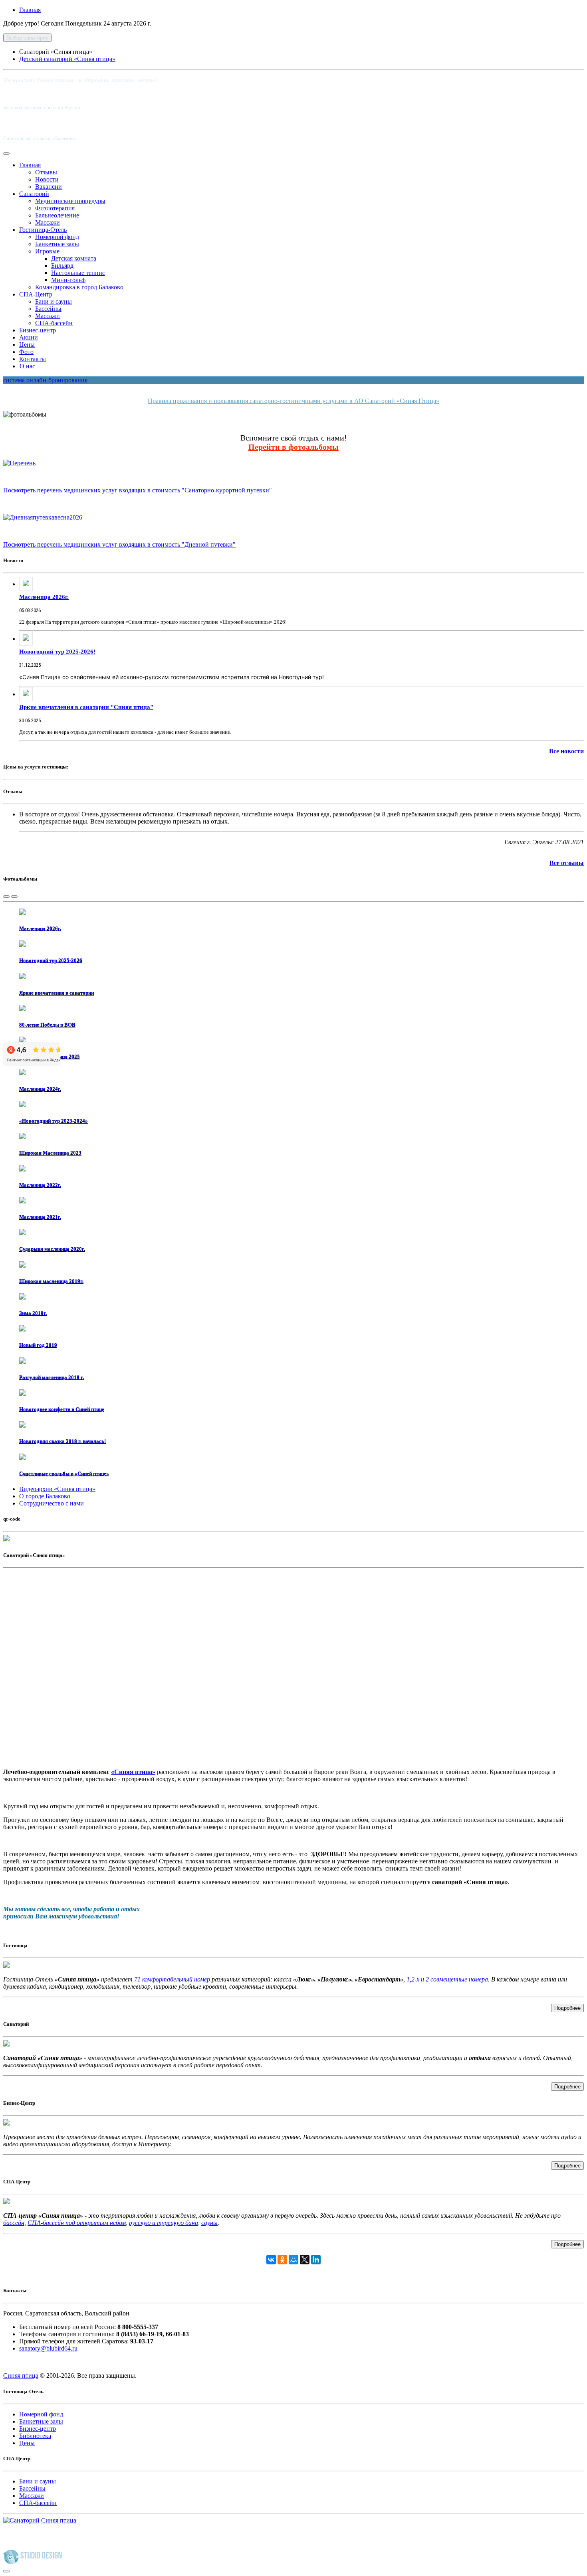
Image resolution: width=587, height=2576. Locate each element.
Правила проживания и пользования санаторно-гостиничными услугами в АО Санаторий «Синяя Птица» (293, 401)
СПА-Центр (36, 294)
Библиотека (35, 2436)
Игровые (47, 251)
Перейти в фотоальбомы (293, 447)
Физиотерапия (55, 208)
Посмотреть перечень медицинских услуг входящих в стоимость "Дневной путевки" (119, 544)
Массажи (48, 222)
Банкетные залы (57, 244)
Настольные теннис (78, 273)
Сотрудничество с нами (52, 1503)
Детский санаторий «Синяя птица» (67, 59)
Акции (29, 337)
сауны (209, 2223)
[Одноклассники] (282, 2260)
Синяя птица (21, 2375)
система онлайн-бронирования (45, 380)
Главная (30, 10)
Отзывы (46, 172)
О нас (27, 366)
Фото (26, 352)
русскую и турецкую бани (164, 2223)
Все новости (566, 751)
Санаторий (34, 194)
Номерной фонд (57, 237)
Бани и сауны (54, 301)
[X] (305, 2260)
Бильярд (62, 266)
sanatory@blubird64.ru (48, 2348)
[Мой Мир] (293, 2260)
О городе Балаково (45, 1496)
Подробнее (567, 2008)
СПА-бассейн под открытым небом (77, 2223)
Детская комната (74, 258)
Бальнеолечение (57, 215)
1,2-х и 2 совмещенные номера (447, 1979)
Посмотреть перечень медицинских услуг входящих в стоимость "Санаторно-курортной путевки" (138, 490)
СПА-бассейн (54, 323)
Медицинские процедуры (70, 201)
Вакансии (49, 187)
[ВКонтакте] (271, 2260)
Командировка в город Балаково (79, 287)
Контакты (33, 359)
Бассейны (48, 309)
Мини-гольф (68, 280)
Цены (27, 345)
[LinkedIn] (316, 2260)
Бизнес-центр (38, 330)
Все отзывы (567, 863)
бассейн (14, 2223)
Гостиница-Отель (43, 230)
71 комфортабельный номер (172, 1979)
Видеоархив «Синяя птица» (57, 1489)
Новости (47, 179)
